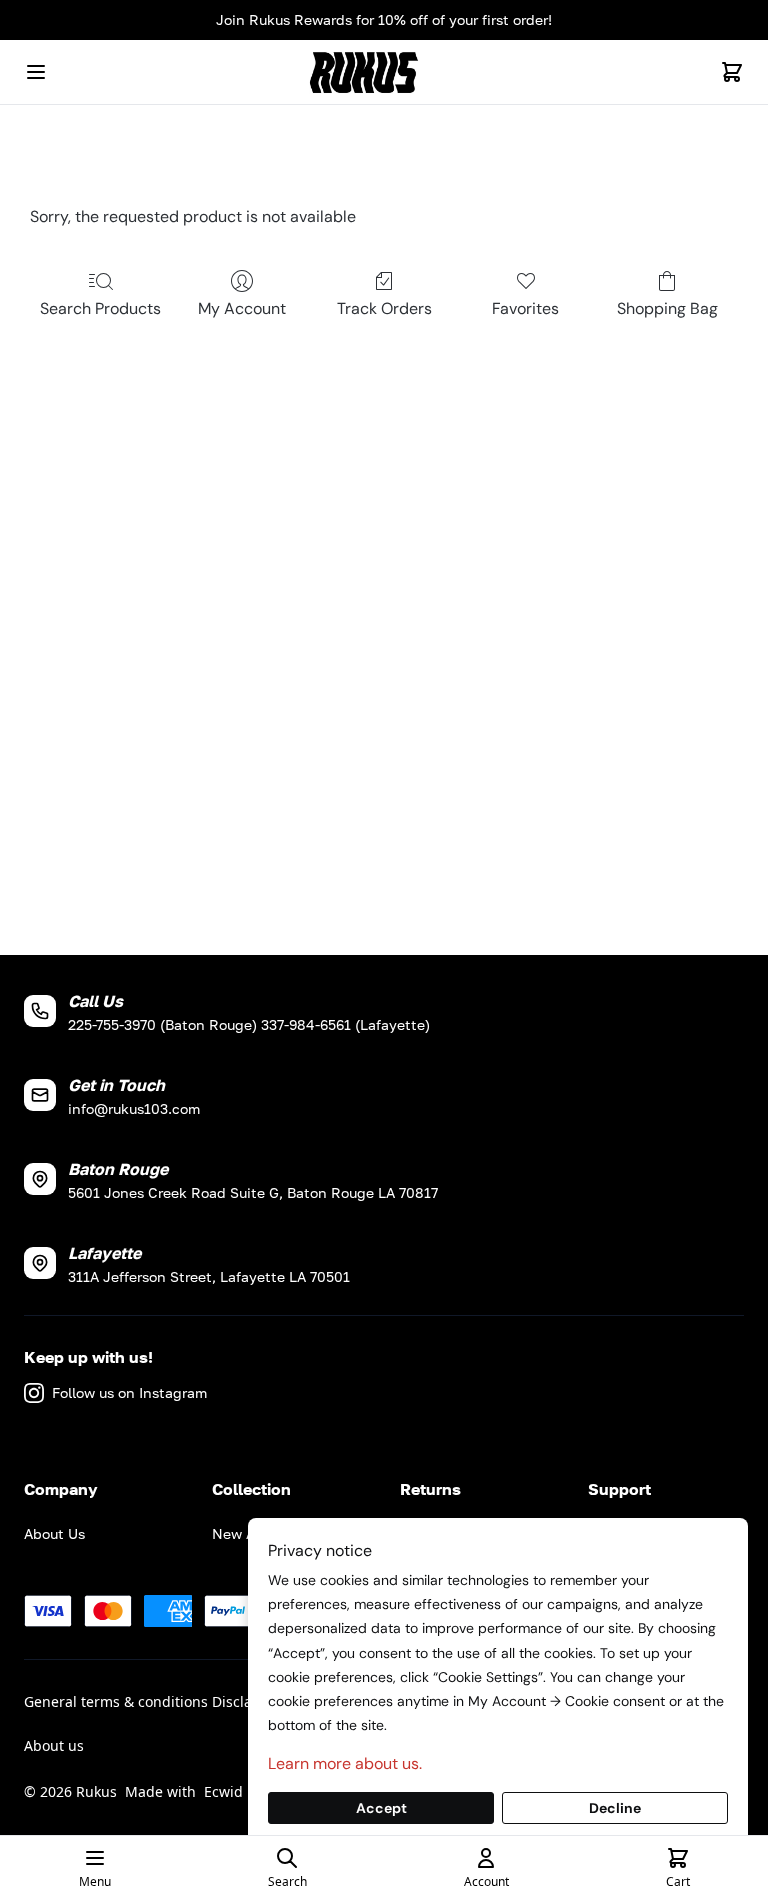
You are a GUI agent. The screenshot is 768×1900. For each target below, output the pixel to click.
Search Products (100, 308)
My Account (242, 308)
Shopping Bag (667, 308)
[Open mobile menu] (36, 72)
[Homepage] (384, 72)
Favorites (525, 308)
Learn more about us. (345, 1763)
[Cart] (732, 72)
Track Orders (384, 308)
